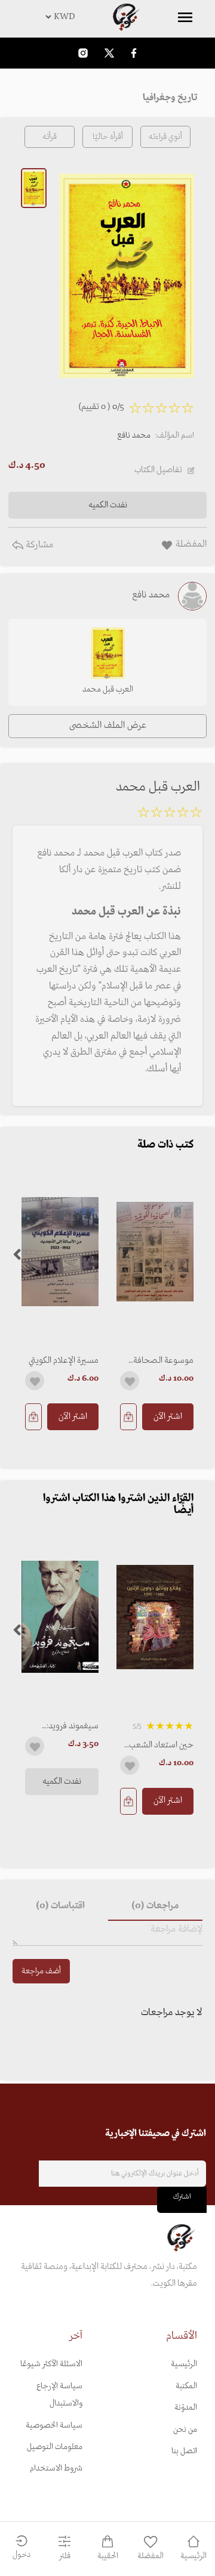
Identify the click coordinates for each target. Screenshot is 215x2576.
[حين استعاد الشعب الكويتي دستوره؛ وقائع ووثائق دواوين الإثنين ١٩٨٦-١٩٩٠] (155, 1617)
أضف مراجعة (41, 1971)
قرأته (50, 137)
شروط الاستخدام (56, 2468)
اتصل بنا (184, 2451)
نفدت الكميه (62, 1781)
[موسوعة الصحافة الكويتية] (155, 1252)
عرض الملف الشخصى (108, 726)
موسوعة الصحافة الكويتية (163, 1360)
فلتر (65, 2556)
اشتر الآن (168, 1416)
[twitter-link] (109, 53)
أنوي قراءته (165, 137)
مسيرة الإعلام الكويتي (64, 1360)
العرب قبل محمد (108, 689)
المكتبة (186, 2386)
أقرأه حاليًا (108, 137)
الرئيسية (184, 2364)
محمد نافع (134, 435)
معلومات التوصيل (55, 2447)
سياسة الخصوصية (54, 2425)
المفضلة (150, 2556)
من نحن (185, 2430)
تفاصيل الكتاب (158, 470)
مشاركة (38, 545)
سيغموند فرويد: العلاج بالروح (73, 1726)
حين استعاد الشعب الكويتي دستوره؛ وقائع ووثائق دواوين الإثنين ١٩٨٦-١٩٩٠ (158, 1745)
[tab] (155, 1907)
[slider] (170, 814)
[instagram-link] (83, 53)
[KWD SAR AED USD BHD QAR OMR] (107, 17)
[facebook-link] (134, 53)
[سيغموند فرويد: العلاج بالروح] (60, 1617)
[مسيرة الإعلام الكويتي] (60, 1252)
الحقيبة (108, 2556)
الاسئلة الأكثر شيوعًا (51, 2364)
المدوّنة (186, 2408)
